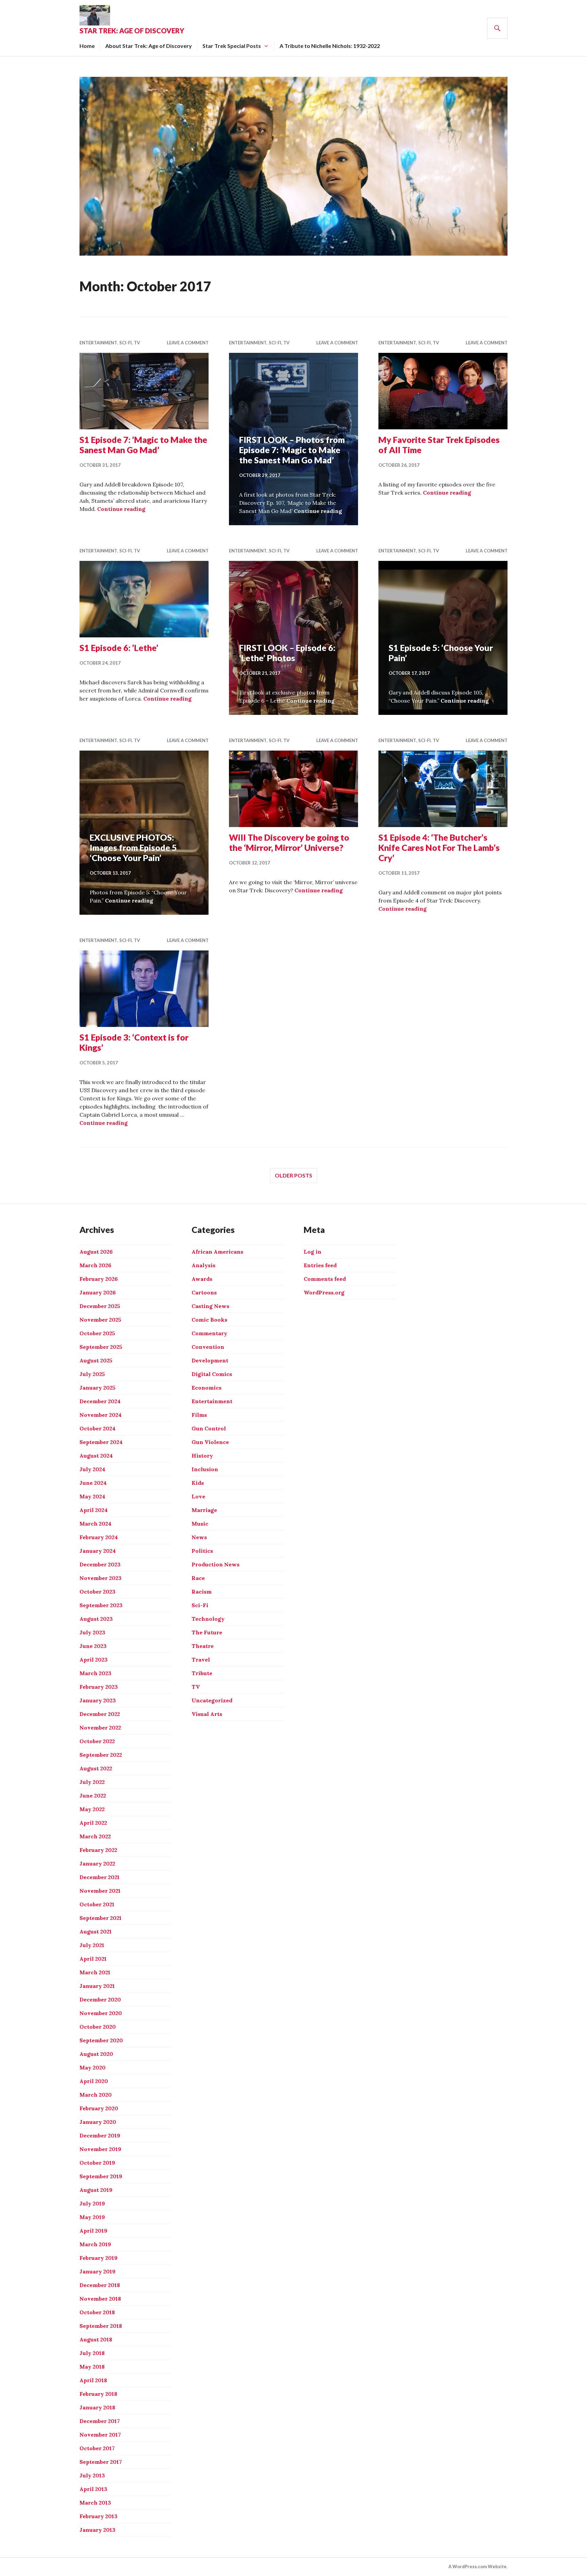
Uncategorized (212, 1700)
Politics (202, 1551)
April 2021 (93, 1959)
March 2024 (95, 1524)
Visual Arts (207, 1714)
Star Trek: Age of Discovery (132, 31)
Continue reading (121, 509)
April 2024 (94, 1510)
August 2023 (96, 1619)
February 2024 (99, 1537)
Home (87, 46)
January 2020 (98, 2122)
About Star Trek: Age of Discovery (149, 46)
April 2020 (94, 2081)
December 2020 (100, 1999)
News (199, 1537)
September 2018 (101, 2326)
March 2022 (95, 1836)
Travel (201, 1660)
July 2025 (92, 1374)
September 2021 (101, 1918)
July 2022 (92, 1782)
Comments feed (325, 1279)
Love (198, 1496)
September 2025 (101, 1347)
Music (200, 1524)
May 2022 (92, 1809)
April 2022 (93, 1823)
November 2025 (100, 1320)
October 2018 (97, 2312)
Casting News (210, 1306)
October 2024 (97, 1428)
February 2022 (98, 1850)
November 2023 (101, 1578)
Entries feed (320, 1265)
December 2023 (100, 1564)
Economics (207, 1388)
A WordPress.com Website (477, 2566)
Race (198, 1578)
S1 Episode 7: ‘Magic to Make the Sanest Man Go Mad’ (143, 445)
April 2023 (94, 1660)
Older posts (293, 1175)
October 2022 (97, 1741)
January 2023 (98, 1700)
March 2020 (96, 2095)
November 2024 (101, 1415)
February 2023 (99, 1687)
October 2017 (97, 2448)
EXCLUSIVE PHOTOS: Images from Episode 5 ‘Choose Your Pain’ (133, 847)
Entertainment (98, 343)
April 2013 (93, 2489)
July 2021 (92, 1945)
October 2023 (97, 1592)
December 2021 (100, 1877)
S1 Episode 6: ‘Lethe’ (119, 648)
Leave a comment (188, 343)
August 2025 (96, 1360)
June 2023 (93, 1646)
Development (210, 1360)
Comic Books (209, 1320)
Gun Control (209, 1428)
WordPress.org (324, 1292)
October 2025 (97, 1333)
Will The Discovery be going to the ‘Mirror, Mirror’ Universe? (289, 842)
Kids (198, 1483)
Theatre (203, 1646)
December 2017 (100, 2421)
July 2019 (92, 2203)
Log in (313, 1252)
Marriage (204, 1510)
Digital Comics (212, 1374)
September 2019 (101, 2176)
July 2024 (92, 1469)
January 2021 (97, 1986)
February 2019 (99, 2258)
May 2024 (92, 1496)
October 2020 (98, 2027)
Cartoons (204, 1292)
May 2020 (93, 2067)
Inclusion (205, 1469)
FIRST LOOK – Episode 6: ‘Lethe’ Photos (287, 653)
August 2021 (96, 1931)
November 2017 (100, 2435)
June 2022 (93, 1796)
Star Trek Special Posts (232, 46)
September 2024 (101, 1442)
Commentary (209, 1333)
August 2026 (96, 1252)
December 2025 (100, 1306)
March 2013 (95, 2503)
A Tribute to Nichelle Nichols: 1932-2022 (330, 46)
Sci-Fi (126, 343)
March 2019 (95, 2244)
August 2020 (96, 2054)
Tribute (202, 1673)
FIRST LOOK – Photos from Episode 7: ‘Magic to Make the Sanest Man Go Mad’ (292, 450)
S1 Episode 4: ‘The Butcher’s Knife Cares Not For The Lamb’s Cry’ (439, 847)
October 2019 (97, 2163)
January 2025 (97, 1388)
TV (137, 343)
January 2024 (98, 1551)
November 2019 (100, 2149)
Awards (202, 1279)
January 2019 (97, 2271)
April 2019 (93, 2231)
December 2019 (100, 2135)
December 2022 (100, 1714)
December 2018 (100, 2285)
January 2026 (98, 1292)
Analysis (203, 1265)
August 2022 (96, 1768)
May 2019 (92, 2217)
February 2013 (99, 2516)
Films (199, 1415)
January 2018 (97, 2407)
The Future (207, 1632)
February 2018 (98, 2394)
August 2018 (96, 2339)
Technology (208, 1619)
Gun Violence (210, 1442)
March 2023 (95, 1673)
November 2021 (100, 1891)
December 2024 (100, 1401)
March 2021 (95, 1972)
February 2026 (99, 1279)
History (202, 1456)
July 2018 (92, 2353)
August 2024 (96, 1456)
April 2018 (93, 2380)
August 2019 (96, 2190)
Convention (208, 1347)
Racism (202, 1592)
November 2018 (100, 2299)
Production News (216, 1564)
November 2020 (101, 2013)
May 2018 (92, 2367)
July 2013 (92, 2475)
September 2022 (101, 1755)
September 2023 (101, 1605)
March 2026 (95, 1265)
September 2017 (101, 2462)
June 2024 (93, 1483)
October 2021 (97, 1904)
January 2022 (97, 1864)
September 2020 (101, 2040)
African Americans (217, 1252)
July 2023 (92, 1632)
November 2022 (100, 1728)
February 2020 (99, 2108)
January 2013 (97, 2530)
